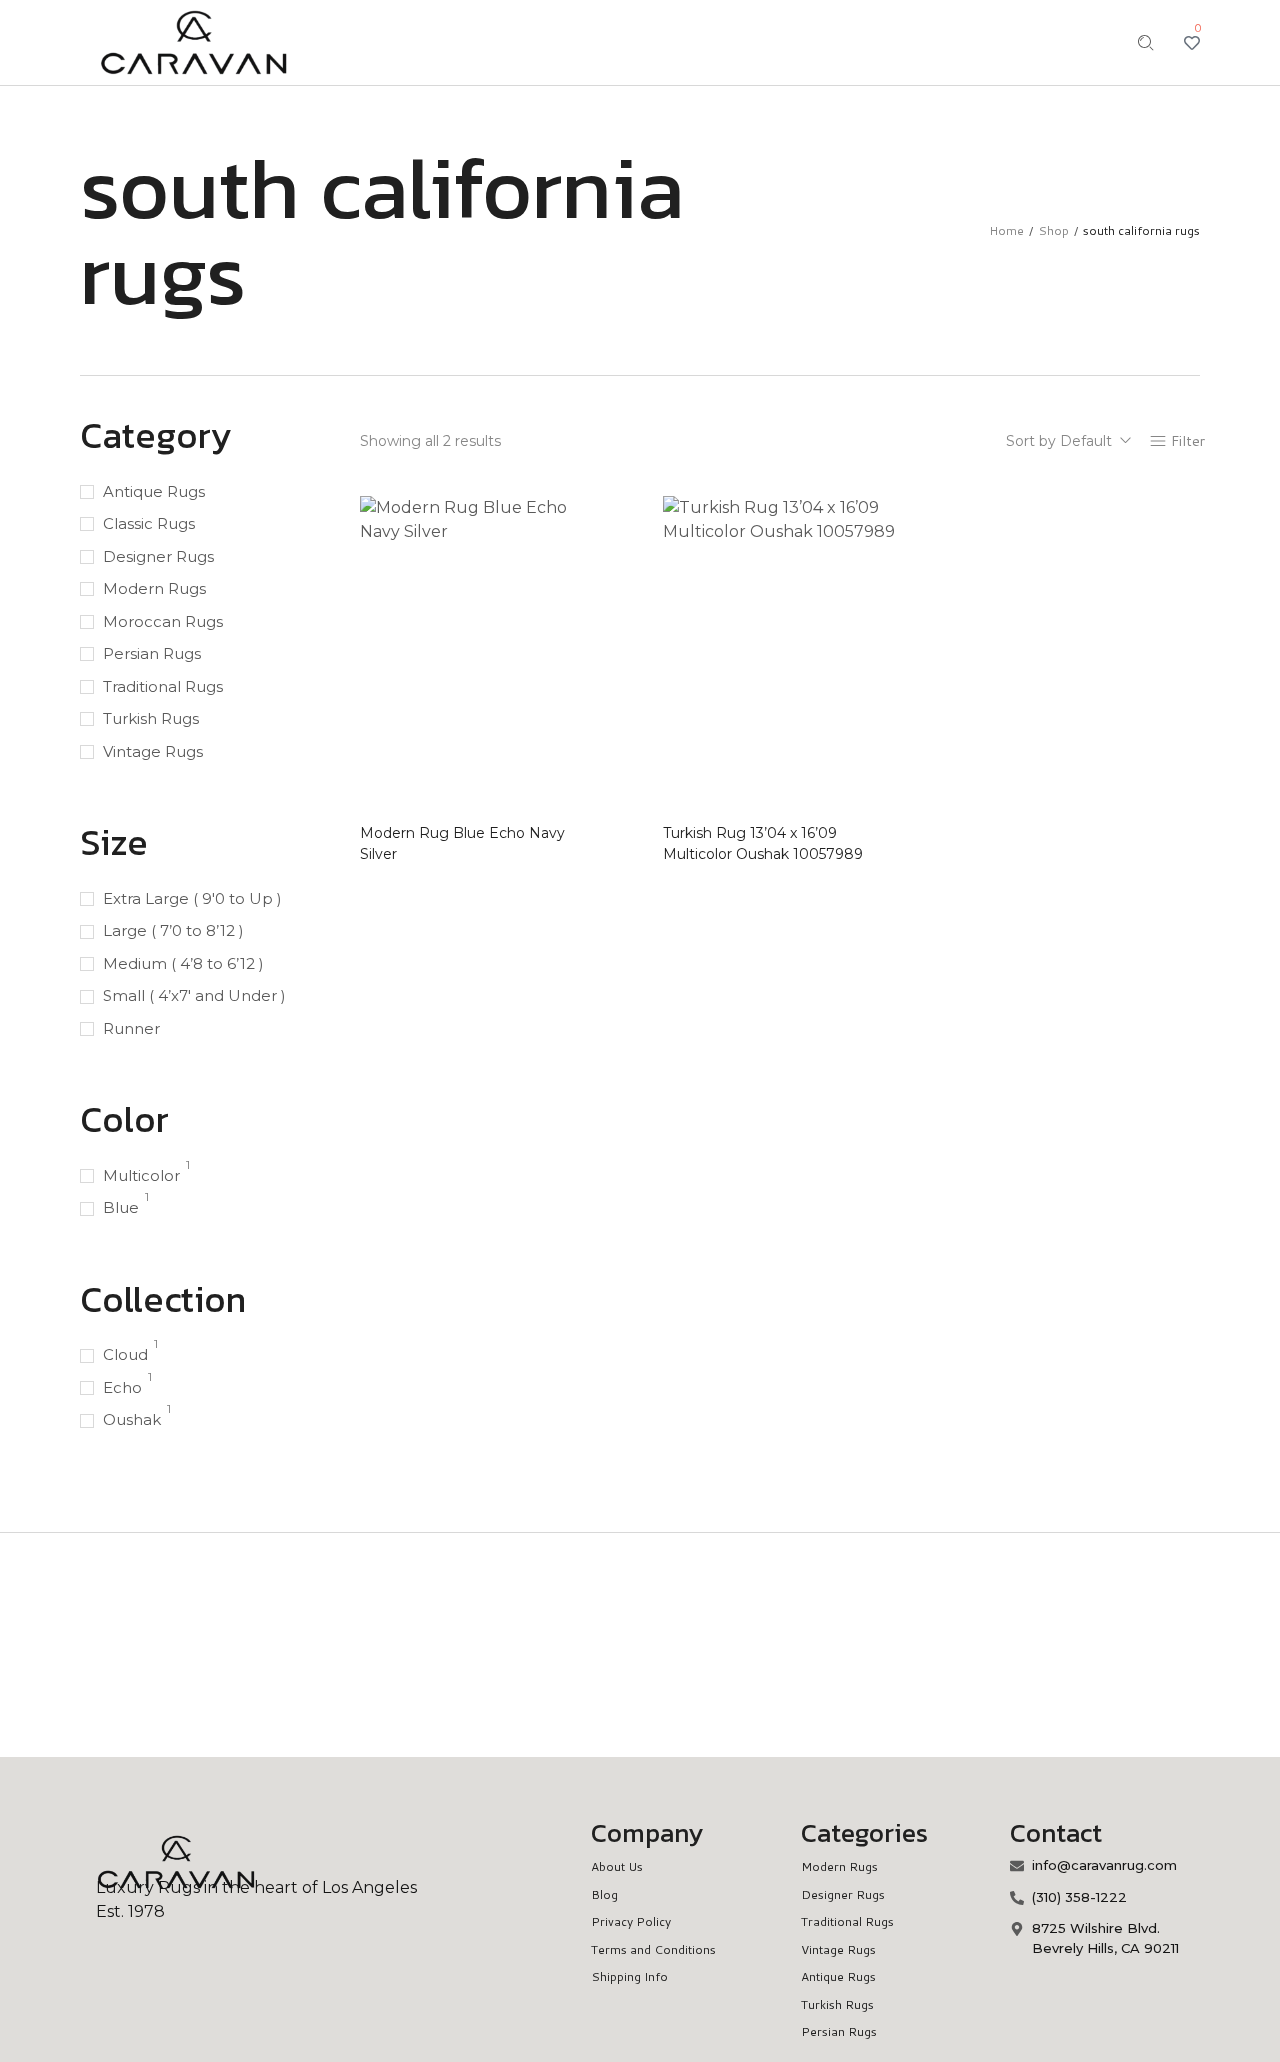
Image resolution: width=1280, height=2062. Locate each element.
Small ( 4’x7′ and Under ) (194, 995)
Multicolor (141, 1175)
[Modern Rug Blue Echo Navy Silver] (476, 653)
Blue (121, 1207)
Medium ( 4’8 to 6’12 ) (183, 963)
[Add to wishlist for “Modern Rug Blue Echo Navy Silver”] (563, 781)
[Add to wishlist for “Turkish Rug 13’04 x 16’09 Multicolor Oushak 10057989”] (867, 781)
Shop (1053, 230)
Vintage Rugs (153, 751)
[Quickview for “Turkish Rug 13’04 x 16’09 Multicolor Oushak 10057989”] (867, 745)
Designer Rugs (158, 556)
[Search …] (1146, 43)
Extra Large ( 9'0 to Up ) (192, 898)
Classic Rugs (149, 523)
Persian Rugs (152, 653)
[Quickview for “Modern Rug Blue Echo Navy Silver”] (563, 745)
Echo (122, 1387)
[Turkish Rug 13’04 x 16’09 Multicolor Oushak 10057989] (779, 653)
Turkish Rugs (151, 718)
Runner (131, 1028)
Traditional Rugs (163, 686)
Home (1006, 230)
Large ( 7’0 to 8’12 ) (173, 930)
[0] (1192, 43)
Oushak (132, 1419)
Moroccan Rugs (163, 621)
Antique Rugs (154, 491)
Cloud (125, 1354)
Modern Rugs (154, 588)
